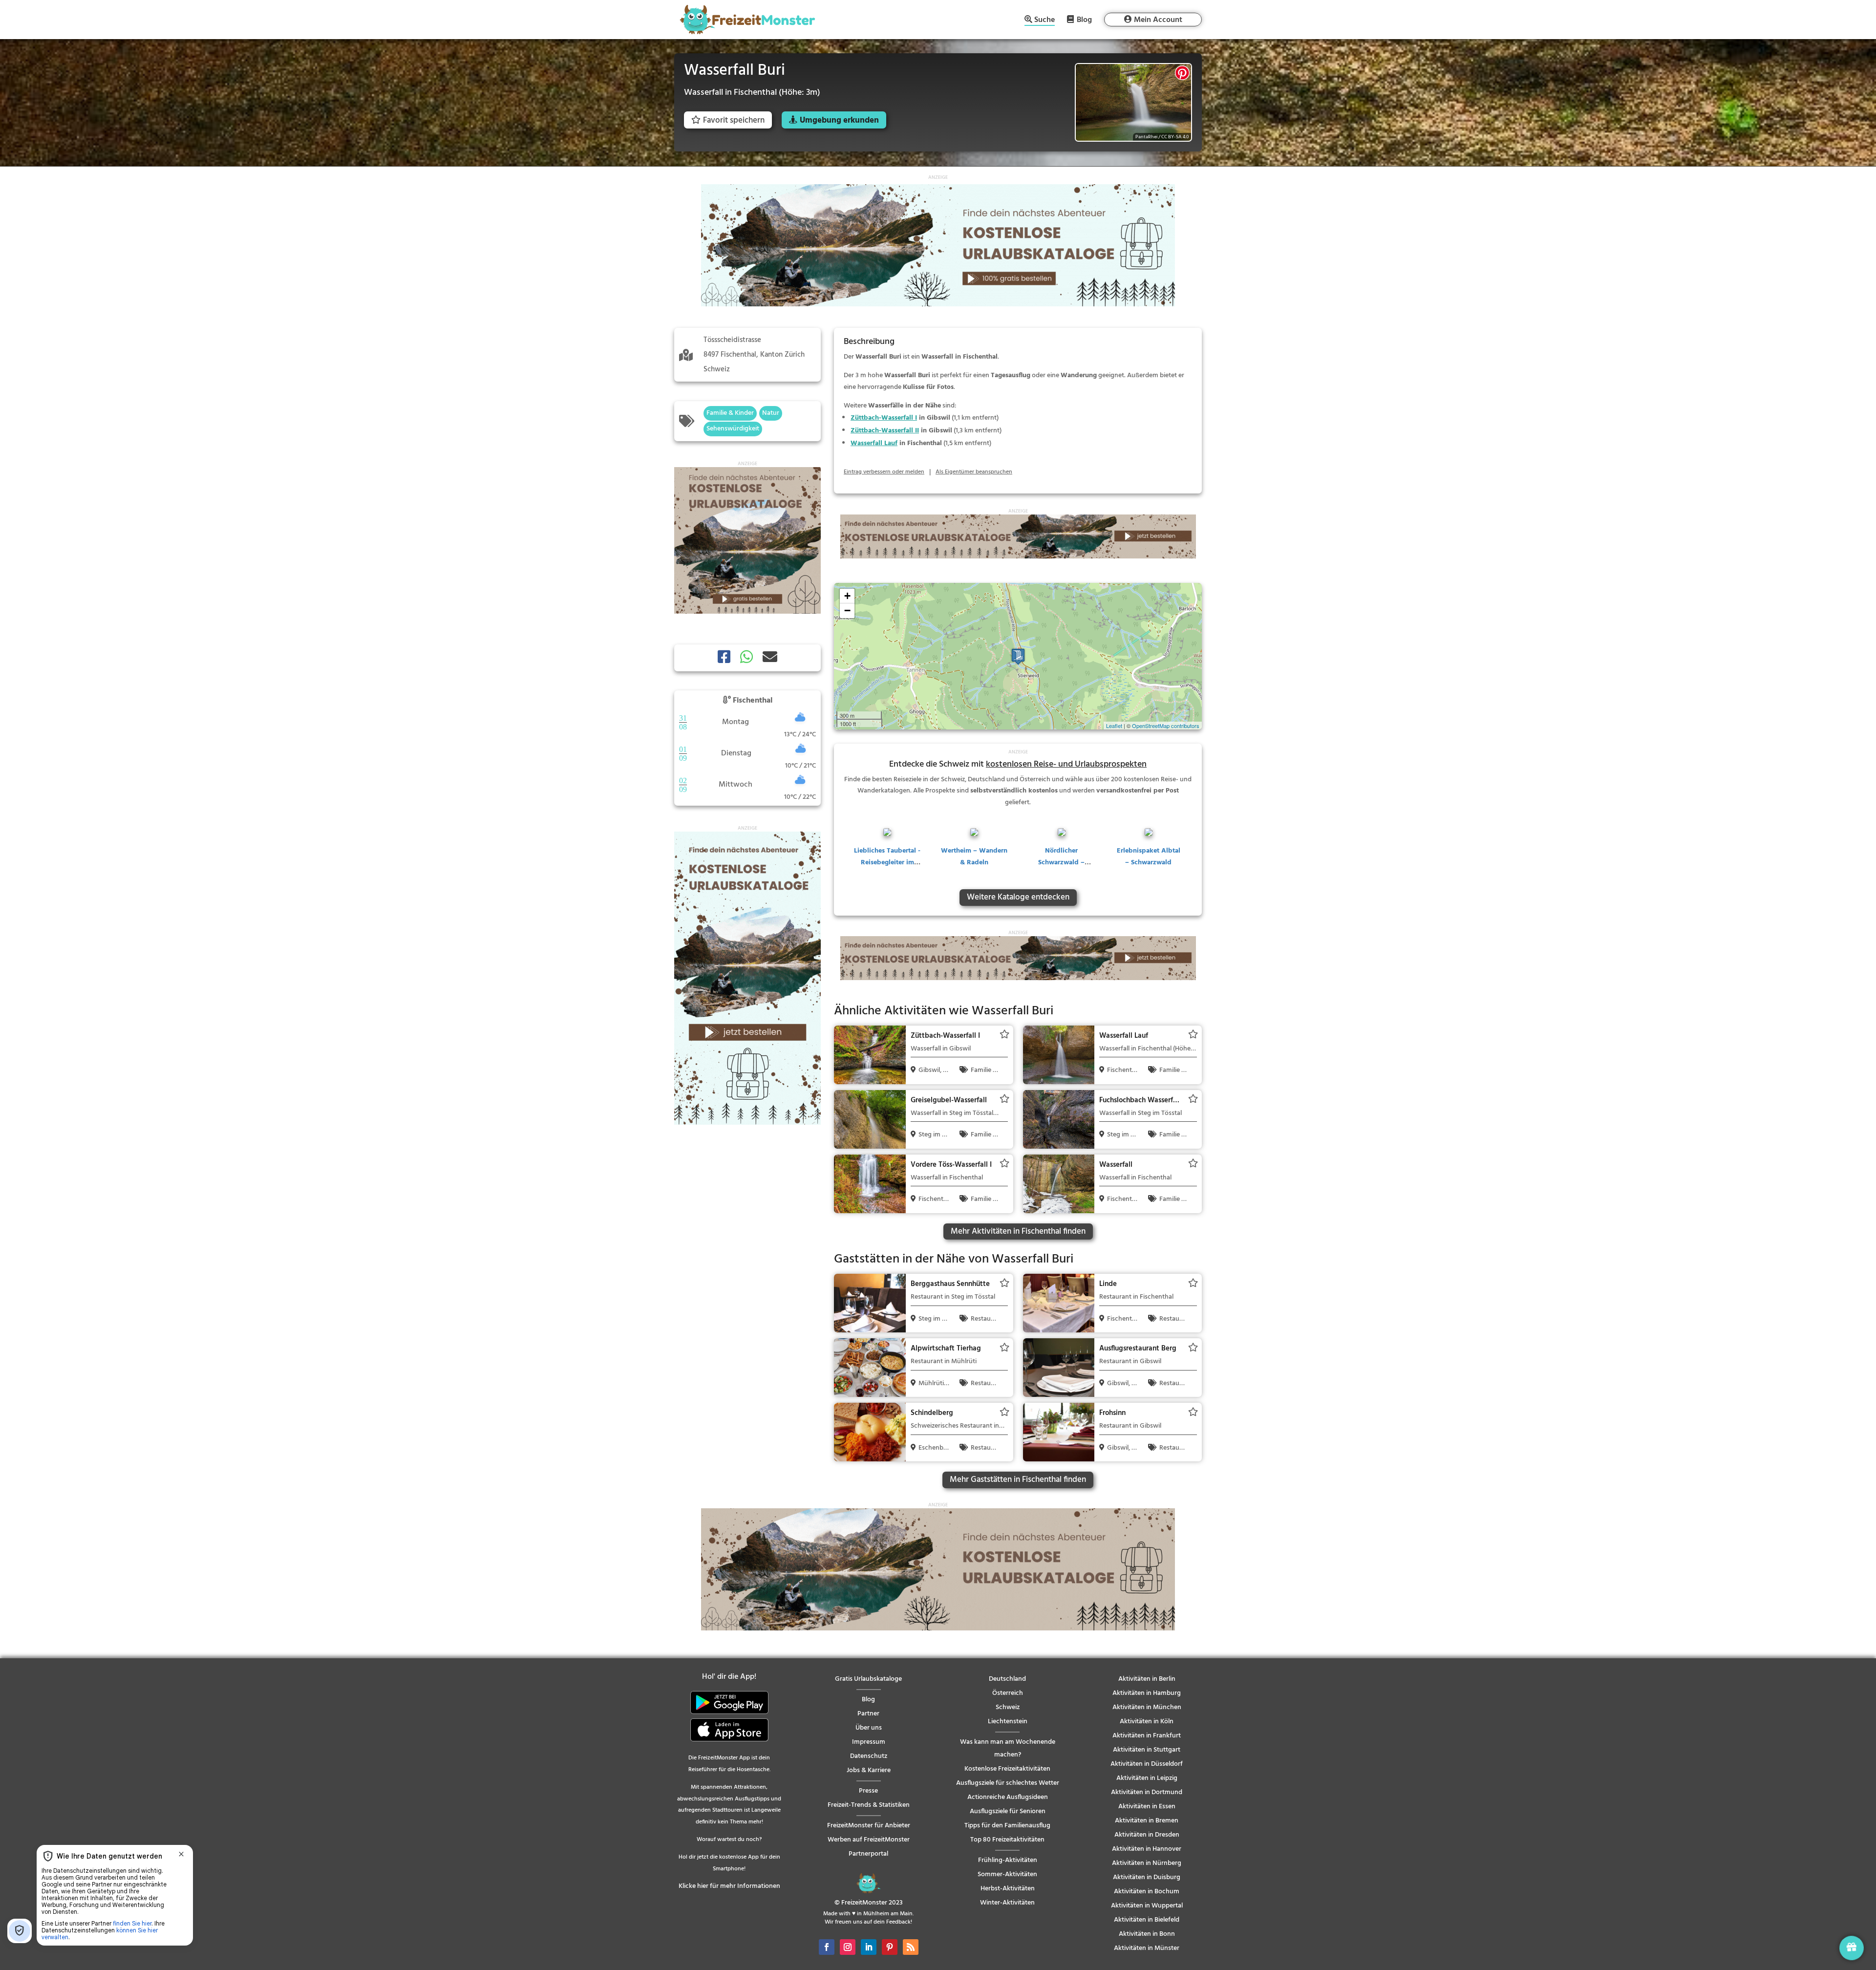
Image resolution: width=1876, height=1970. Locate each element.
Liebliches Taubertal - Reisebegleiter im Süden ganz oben (887, 863)
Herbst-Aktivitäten (1008, 1889)
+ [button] (847, 596)
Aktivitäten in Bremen (1147, 1821)
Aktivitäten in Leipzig (1147, 1778)
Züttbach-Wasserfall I (884, 418)
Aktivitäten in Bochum (1147, 1892)
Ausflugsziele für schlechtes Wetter (1008, 1783)
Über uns (869, 1728)
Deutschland (1007, 1679)
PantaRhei (1146, 137)
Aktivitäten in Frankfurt (1147, 1736)
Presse (868, 1791)
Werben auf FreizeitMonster (869, 1840)
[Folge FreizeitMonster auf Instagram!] (848, 1947)
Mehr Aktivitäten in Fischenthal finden (1018, 1231)
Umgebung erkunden (839, 120)
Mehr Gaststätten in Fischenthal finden (1018, 1480)
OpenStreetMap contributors (1166, 726)
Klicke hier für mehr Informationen (729, 1886)
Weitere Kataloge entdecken (1018, 897)
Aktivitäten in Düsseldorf (1147, 1764)
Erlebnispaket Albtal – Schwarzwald (1149, 857)
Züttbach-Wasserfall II (885, 431)
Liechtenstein (1008, 1722)
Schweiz (1008, 1707)
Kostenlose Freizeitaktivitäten (1007, 1769)
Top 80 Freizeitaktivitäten (1007, 1840)
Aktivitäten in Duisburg (1147, 1877)
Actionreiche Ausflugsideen (1008, 1797)
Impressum (869, 1742)
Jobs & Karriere (869, 1770)
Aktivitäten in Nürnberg (1147, 1863)
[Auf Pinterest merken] (1182, 73)
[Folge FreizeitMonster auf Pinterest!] (890, 1947)
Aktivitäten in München (1147, 1707)
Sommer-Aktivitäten (1007, 1874)
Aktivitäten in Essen (1147, 1807)
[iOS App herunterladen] (729, 1740)
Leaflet (1114, 726)
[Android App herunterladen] (729, 1712)
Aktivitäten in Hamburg (1147, 1693)
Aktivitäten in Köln (1147, 1722)
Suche (1045, 21)
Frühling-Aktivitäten (1008, 1860)
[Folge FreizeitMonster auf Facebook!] (827, 1947)
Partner (868, 1714)
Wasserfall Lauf (874, 443)
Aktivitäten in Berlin (1147, 1679)
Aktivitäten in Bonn (1147, 1934)
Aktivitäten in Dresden (1147, 1835)
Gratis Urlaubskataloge (868, 1679)
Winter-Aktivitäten (1007, 1903)
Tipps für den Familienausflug (1007, 1826)
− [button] (847, 610)
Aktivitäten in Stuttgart (1147, 1750)
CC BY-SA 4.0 (1175, 137)
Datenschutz (869, 1756)
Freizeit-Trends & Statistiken (869, 1805)
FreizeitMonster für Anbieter (869, 1826)
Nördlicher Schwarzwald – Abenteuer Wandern (1062, 863)
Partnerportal (868, 1854)
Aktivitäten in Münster (1147, 1948)
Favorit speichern (734, 120)
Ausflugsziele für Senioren (1008, 1811)
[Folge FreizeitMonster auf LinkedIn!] (869, 1947)
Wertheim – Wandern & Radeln (974, 857)
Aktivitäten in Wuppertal (1147, 1906)
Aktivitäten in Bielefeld (1147, 1920)
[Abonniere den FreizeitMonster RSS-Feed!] (911, 1947)
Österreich (1008, 1693)
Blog (1084, 20)
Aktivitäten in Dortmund (1147, 1792)
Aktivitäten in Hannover (1147, 1849)
